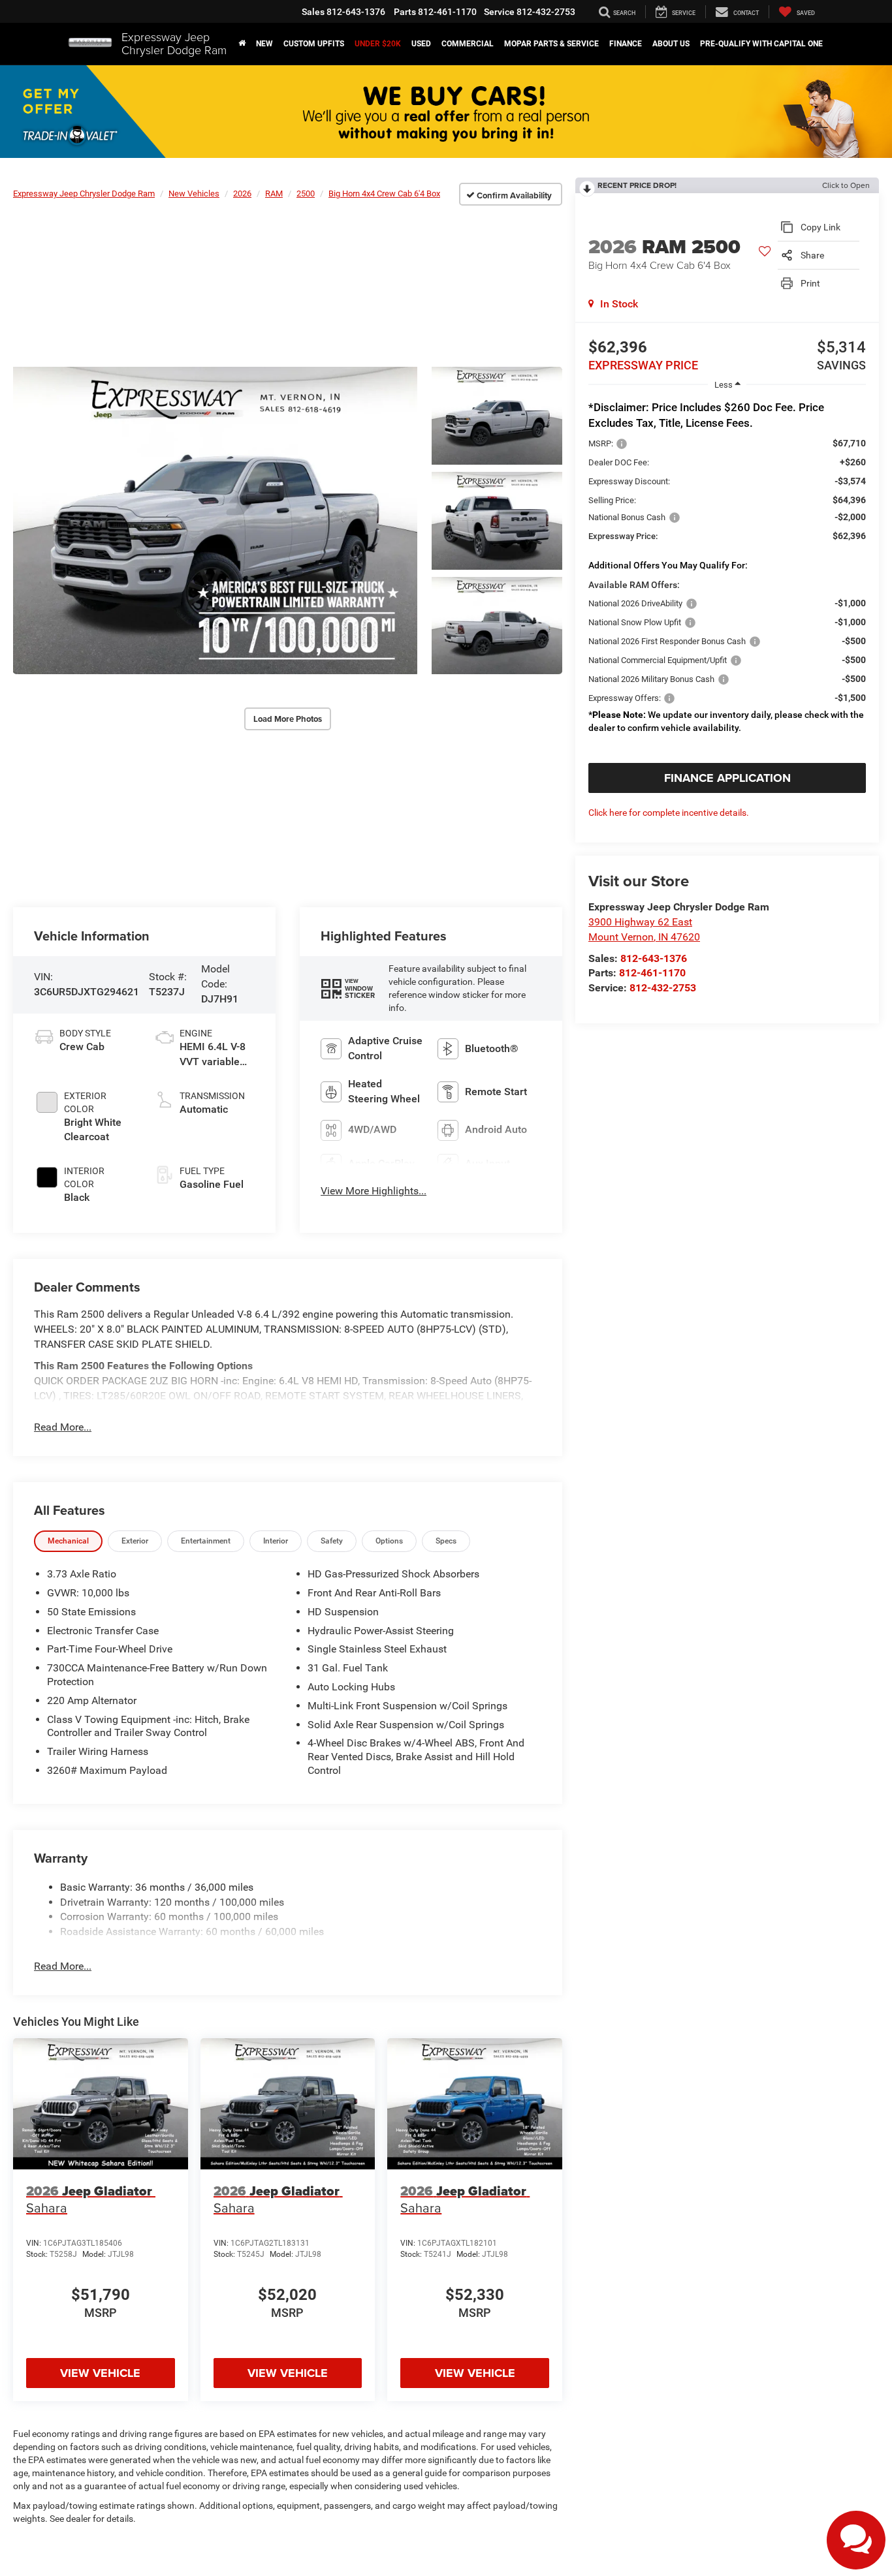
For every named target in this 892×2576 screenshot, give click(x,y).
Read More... (63, 1427)
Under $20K (378, 44)
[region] (727, 573)
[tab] (68, 1541)
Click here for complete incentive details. (669, 813)
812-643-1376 (654, 958)
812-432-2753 (663, 988)
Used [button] (421, 44)
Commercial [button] (468, 44)
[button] (242, 44)
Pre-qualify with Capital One (761, 44)
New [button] (264, 44)
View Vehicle (100, 2373)
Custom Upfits (314, 44)
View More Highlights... (374, 1191)
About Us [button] (671, 44)
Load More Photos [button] (288, 719)
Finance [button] (626, 44)
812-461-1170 (652, 973)
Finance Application (727, 778)
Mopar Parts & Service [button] (551, 44)
